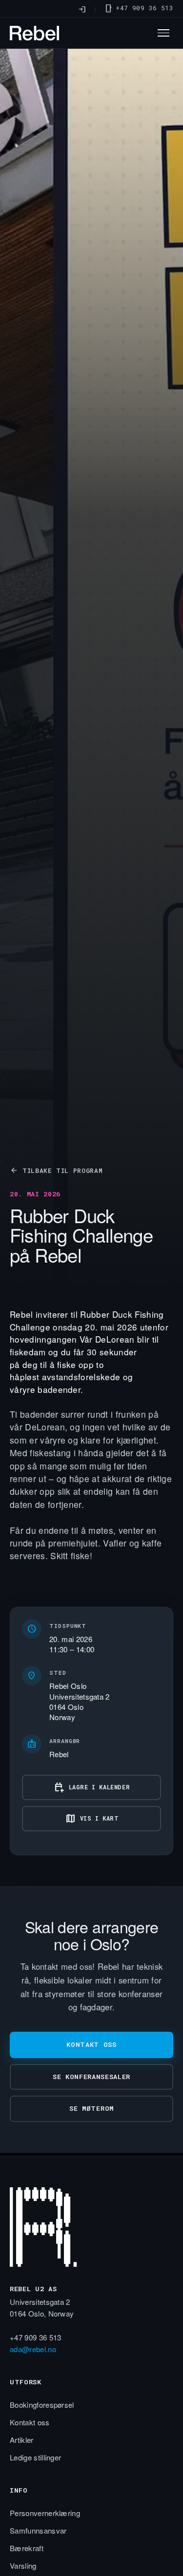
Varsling (23, 2566)
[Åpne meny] (163, 33)
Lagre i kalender (92, 1787)
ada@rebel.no (33, 2349)
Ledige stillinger (35, 2457)
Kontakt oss (91, 2044)
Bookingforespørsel (42, 2405)
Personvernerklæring (45, 2513)
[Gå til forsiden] (91, 2231)
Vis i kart (92, 1819)
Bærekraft (27, 2548)
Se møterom (91, 2108)
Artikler (22, 2440)
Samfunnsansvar (38, 2530)
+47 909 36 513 (139, 8)
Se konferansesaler (91, 2077)
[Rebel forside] (34, 33)
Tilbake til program (56, 1170)
